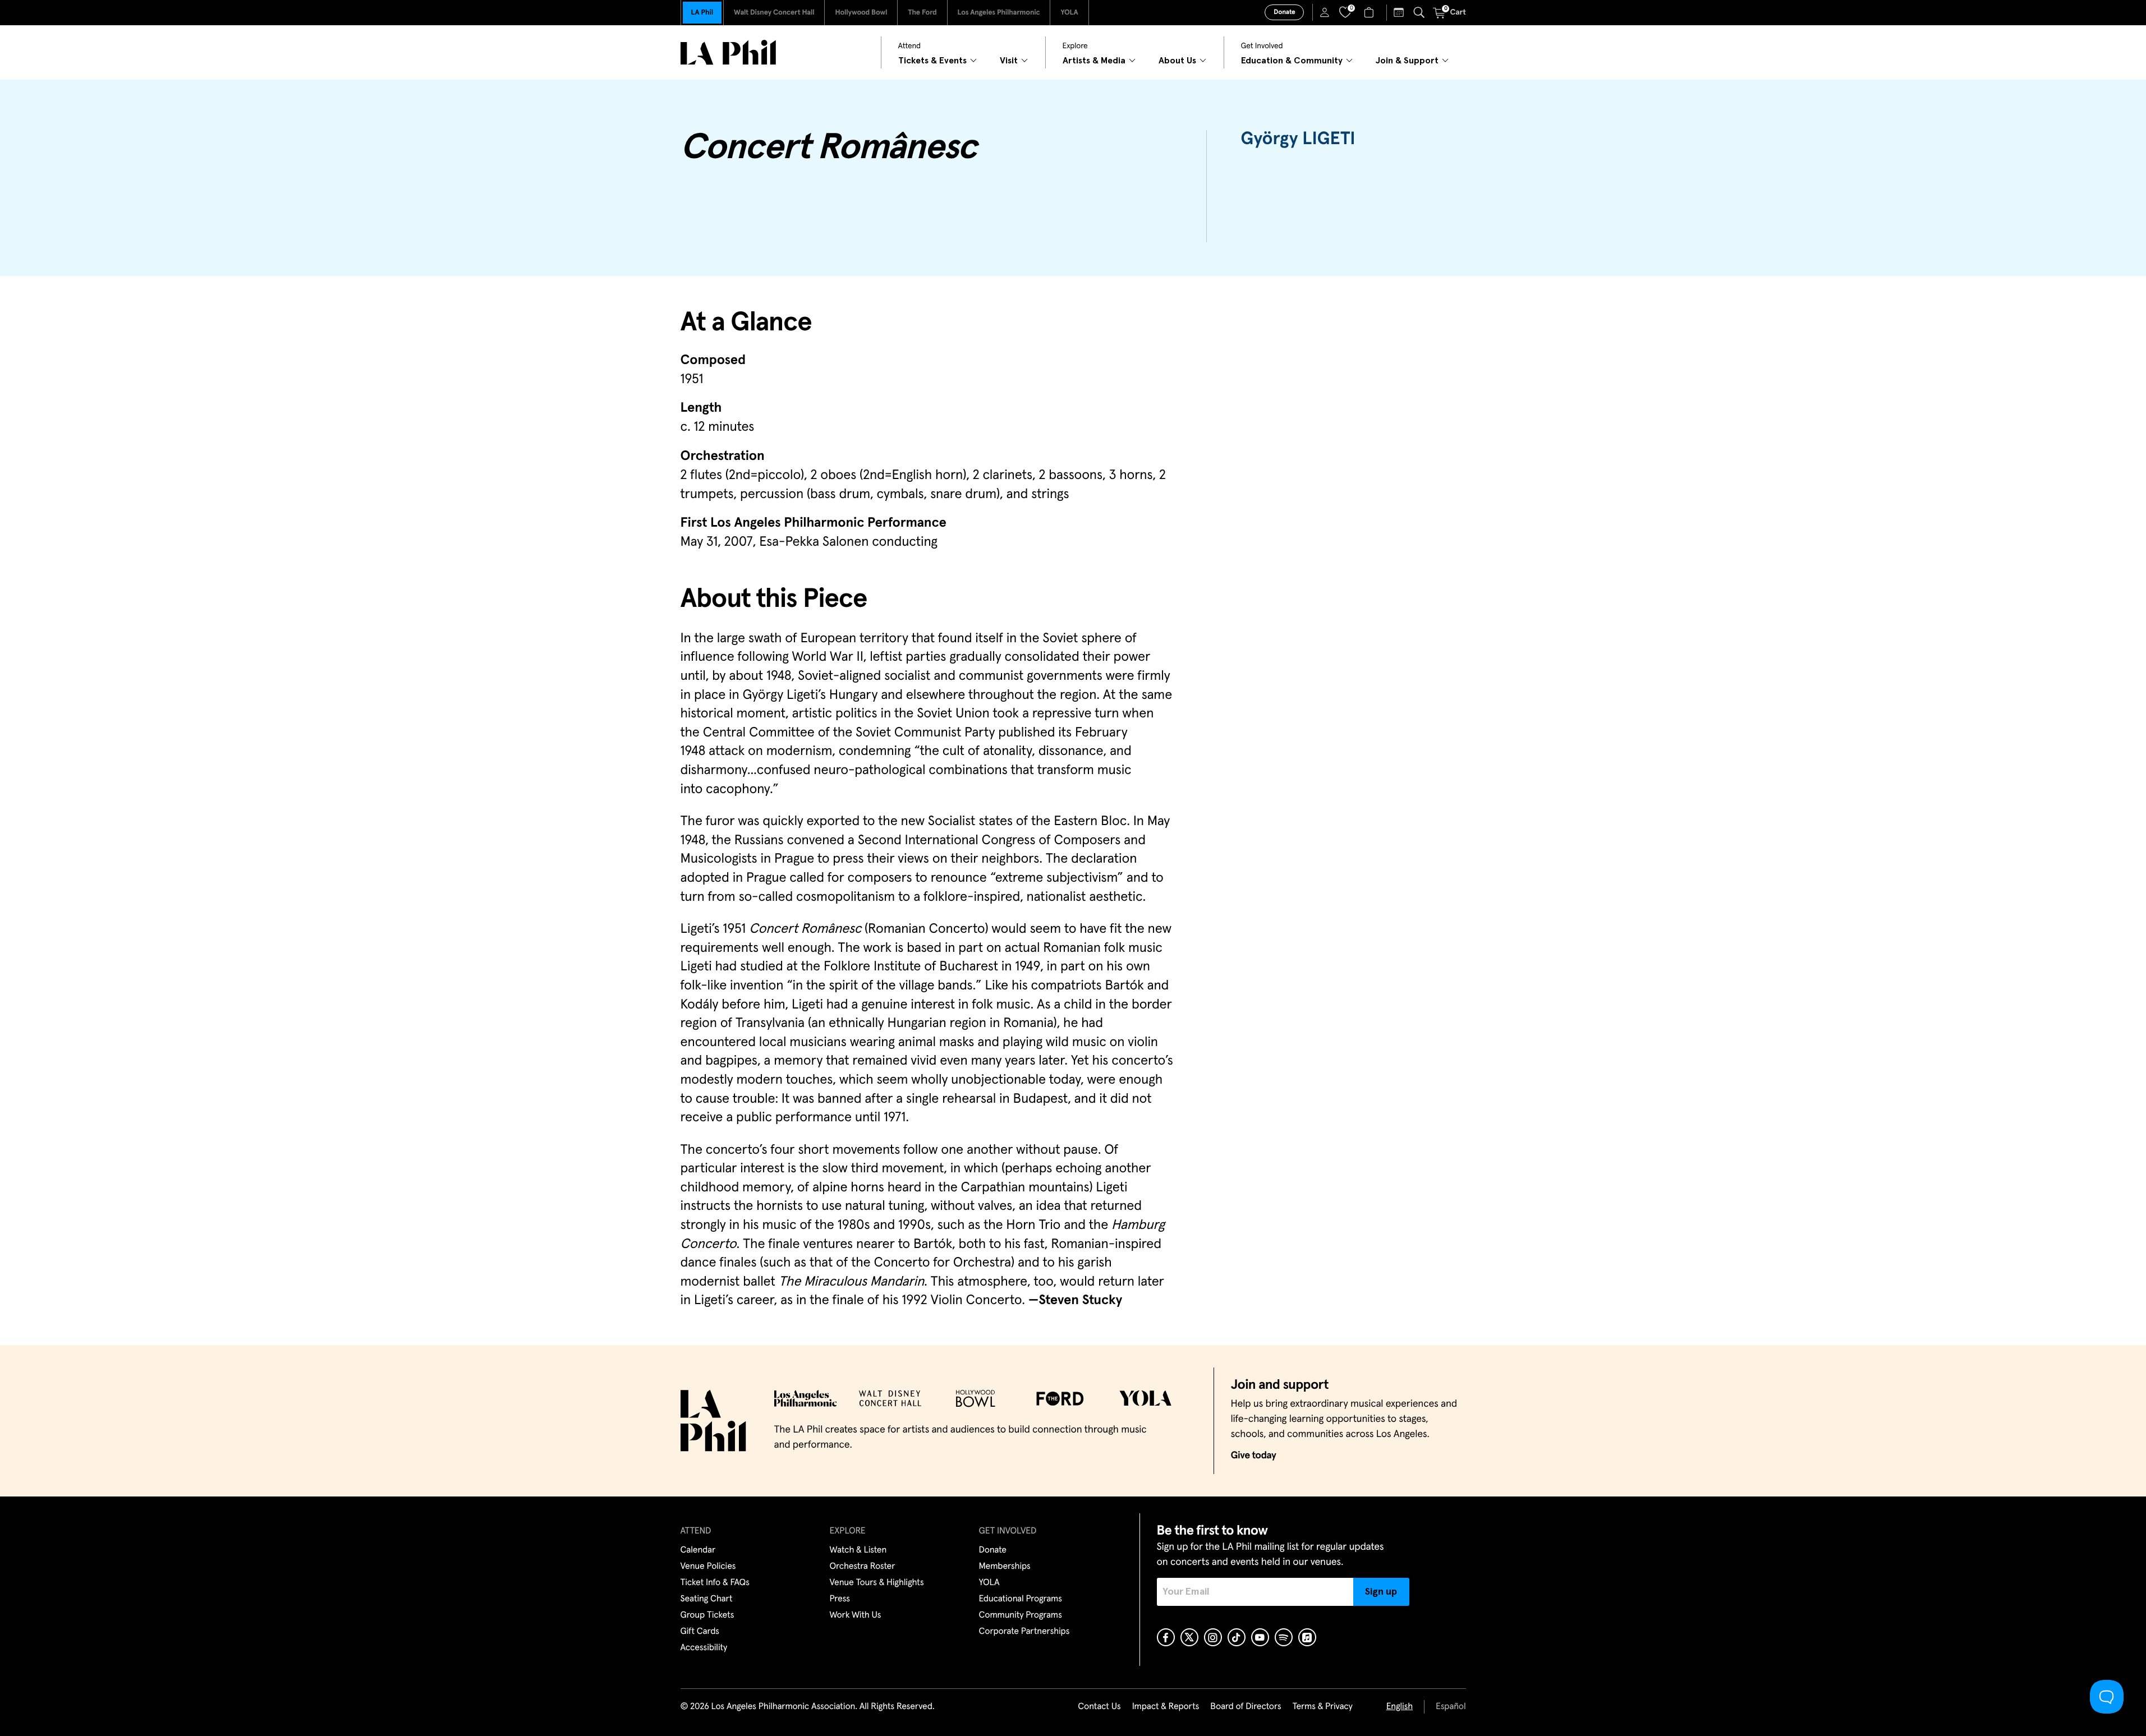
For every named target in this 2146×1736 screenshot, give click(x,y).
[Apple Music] (1307, 1637)
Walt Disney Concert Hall (774, 13)
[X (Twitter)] (1189, 1637)
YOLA (1069, 13)
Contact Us (1099, 1707)
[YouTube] (1260, 1637)
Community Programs (1021, 1615)
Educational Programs (1021, 1599)
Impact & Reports (1166, 1707)
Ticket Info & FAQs (715, 1583)
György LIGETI (1298, 139)
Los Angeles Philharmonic (999, 13)
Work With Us (856, 1615)
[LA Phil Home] (728, 52)
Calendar (698, 1550)
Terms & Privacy (1322, 1707)
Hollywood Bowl (861, 13)
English (1400, 1707)
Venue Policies (708, 1567)
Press (840, 1599)
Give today (1254, 1456)
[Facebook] (1166, 1637)
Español (1451, 1707)
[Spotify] (1284, 1637)
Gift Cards (700, 1632)
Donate (1284, 12)
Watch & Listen (858, 1550)
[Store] (1370, 12)
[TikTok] (1237, 1637)
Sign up (1381, 1592)
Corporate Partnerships (1024, 1632)
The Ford (922, 13)
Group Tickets (707, 1615)
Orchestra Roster (863, 1567)
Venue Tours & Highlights (877, 1583)
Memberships (1005, 1567)
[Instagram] (1213, 1637)
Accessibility (704, 1648)
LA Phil (702, 13)
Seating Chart (707, 1599)
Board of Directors (1246, 1707)
